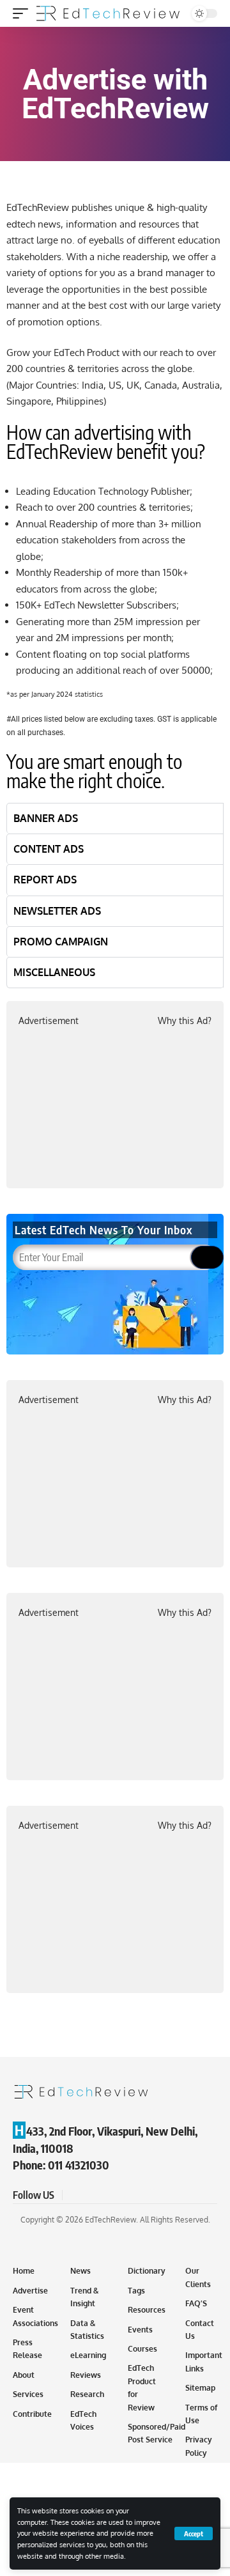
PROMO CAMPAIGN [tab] (61, 942)
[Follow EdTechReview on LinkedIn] (135, 2195)
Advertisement (49, 1020)
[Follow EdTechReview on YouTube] (105, 2195)
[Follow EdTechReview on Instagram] (120, 2195)
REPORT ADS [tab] (45, 880)
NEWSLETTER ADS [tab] (57, 911)
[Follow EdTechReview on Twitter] (89, 2195)
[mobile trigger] (24, 13)
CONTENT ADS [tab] (49, 849)
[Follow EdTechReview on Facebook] (74, 2195)
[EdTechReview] (108, 13)
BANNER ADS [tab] (46, 818)
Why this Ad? (185, 1020)
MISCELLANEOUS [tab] (54, 972)
